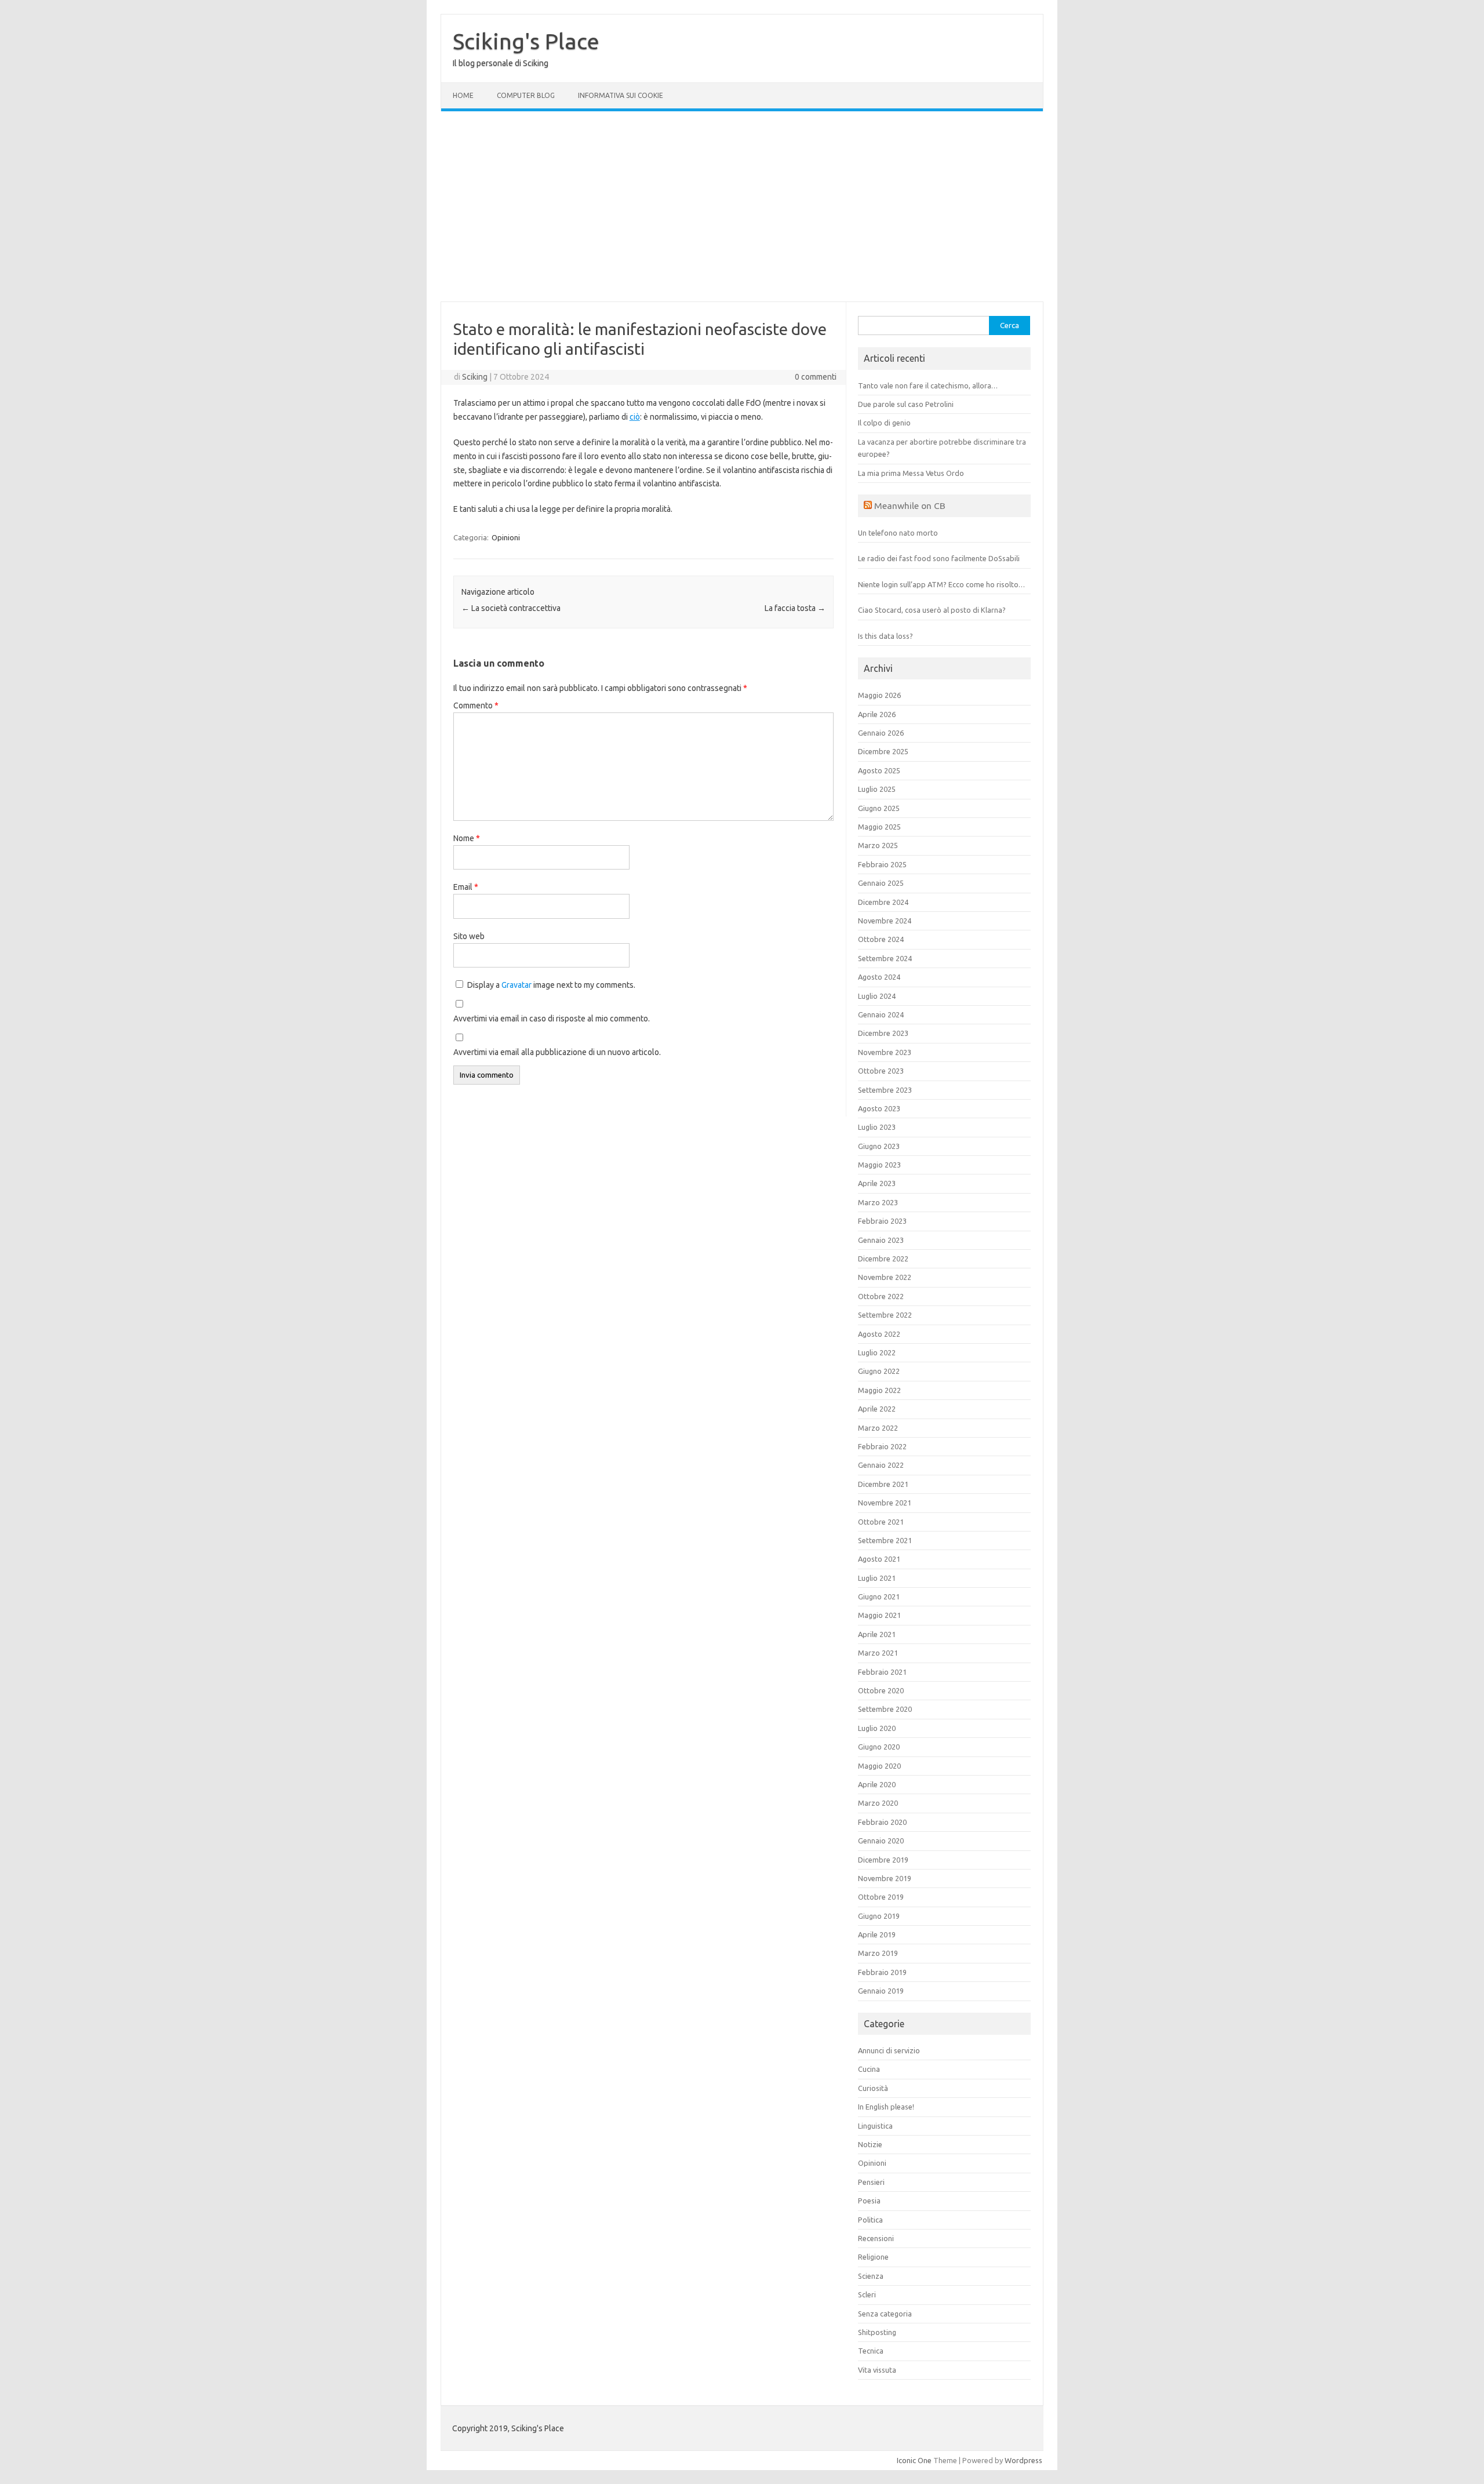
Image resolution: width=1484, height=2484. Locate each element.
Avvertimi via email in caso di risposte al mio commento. (552, 1019)
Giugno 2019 (879, 1916)
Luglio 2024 (877, 996)
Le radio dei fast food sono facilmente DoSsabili (939, 558)
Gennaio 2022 (881, 1465)
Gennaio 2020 (881, 1841)
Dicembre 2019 (883, 1860)
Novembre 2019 (885, 1878)
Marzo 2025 (878, 845)
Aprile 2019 (877, 1934)
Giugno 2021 (879, 1596)
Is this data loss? (885, 636)
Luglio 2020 (877, 1728)
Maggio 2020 (879, 1766)
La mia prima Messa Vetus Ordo (911, 473)
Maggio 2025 (879, 827)
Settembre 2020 (885, 1709)
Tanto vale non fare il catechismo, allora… (928, 385)
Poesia (869, 2201)
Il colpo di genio (884, 423)
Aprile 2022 (877, 1409)
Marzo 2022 (878, 1428)
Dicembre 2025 (883, 751)
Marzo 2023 (878, 1202)
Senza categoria (885, 2314)
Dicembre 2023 (883, 1033)
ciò (635, 417)
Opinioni (506, 537)
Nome (467, 838)
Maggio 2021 (879, 1615)
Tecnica (871, 2351)
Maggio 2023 (879, 1165)
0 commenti (816, 377)
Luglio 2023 (877, 1127)
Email (466, 887)
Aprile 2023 (877, 1183)
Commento (476, 705)
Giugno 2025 (879, 808)
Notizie (870, 2144)
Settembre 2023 (885, 1090)
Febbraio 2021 (882, 1672)
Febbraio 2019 (882, 1972)
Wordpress (1023, 2460)
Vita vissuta (877, 2370)
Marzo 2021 (878, 1653)
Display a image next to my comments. (551, 985)
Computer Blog (526, 95)
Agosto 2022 (879, 1334)
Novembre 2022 (885, 1277)
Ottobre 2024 (881, 939)
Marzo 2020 (878, 1803)
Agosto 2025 (879, 770)
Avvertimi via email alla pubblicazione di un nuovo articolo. (557, 1052)
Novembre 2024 (885, 921)
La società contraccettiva (511, 608)
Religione (873, 2257)
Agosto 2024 (879, 977)
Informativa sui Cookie (621, 95)
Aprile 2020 (877, 1784)
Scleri (867, 2294)
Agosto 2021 (879, 1559)
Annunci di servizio (889, 2050)
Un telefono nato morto (898, 533)
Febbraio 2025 (882, 864)
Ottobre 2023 (881, 1071)
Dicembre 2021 (883, 1484)
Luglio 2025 (877, 789)
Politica (870, 2220)
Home (463, 95)
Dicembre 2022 (883, 1259)
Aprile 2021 (877, 1634)
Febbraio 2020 (882, 1822)
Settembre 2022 (885, 1315)
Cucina (869, 2069)
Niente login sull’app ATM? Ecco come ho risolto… (941, 584)
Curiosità (873, 2088)
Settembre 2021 (885, 1540)
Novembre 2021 (885, 1503)
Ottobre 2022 (881, 1296)
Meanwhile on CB (910, 505)
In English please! (886, 2107)
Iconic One (914, 2460)
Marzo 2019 (878, 1953)
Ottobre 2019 (881, 1897)
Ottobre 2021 (881, 1522)
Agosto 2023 (879, 1108)
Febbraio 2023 (882, 1221)
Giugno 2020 (879, 1747)
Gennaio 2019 (881, 1991)
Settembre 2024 (885, 958)
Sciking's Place (526, 41)
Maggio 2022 (879, 1390)
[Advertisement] (742, 206)
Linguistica (875, 2126)
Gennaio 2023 (881, 1240)
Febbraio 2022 (882, 1446)
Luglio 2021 (877, 1578)
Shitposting (877, 2332)
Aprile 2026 (877, 714)
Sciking (475, 377)
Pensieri (871, 2182)
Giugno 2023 (879, 1146)
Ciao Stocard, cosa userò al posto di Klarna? (932, 610)
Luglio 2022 (877, 1352)
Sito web (469, 936)
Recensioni (876, 2238)
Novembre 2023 (885, 1052)
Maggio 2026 (879, 695)
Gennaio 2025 (881, 883)
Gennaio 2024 (881, 1014)
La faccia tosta (795, 608)
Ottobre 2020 (881, 1690)
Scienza (871, 2276)
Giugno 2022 (879, 1371)
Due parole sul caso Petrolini (906, 404)
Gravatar (517, 985)
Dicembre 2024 (883, 902)
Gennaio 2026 (881, 733)
